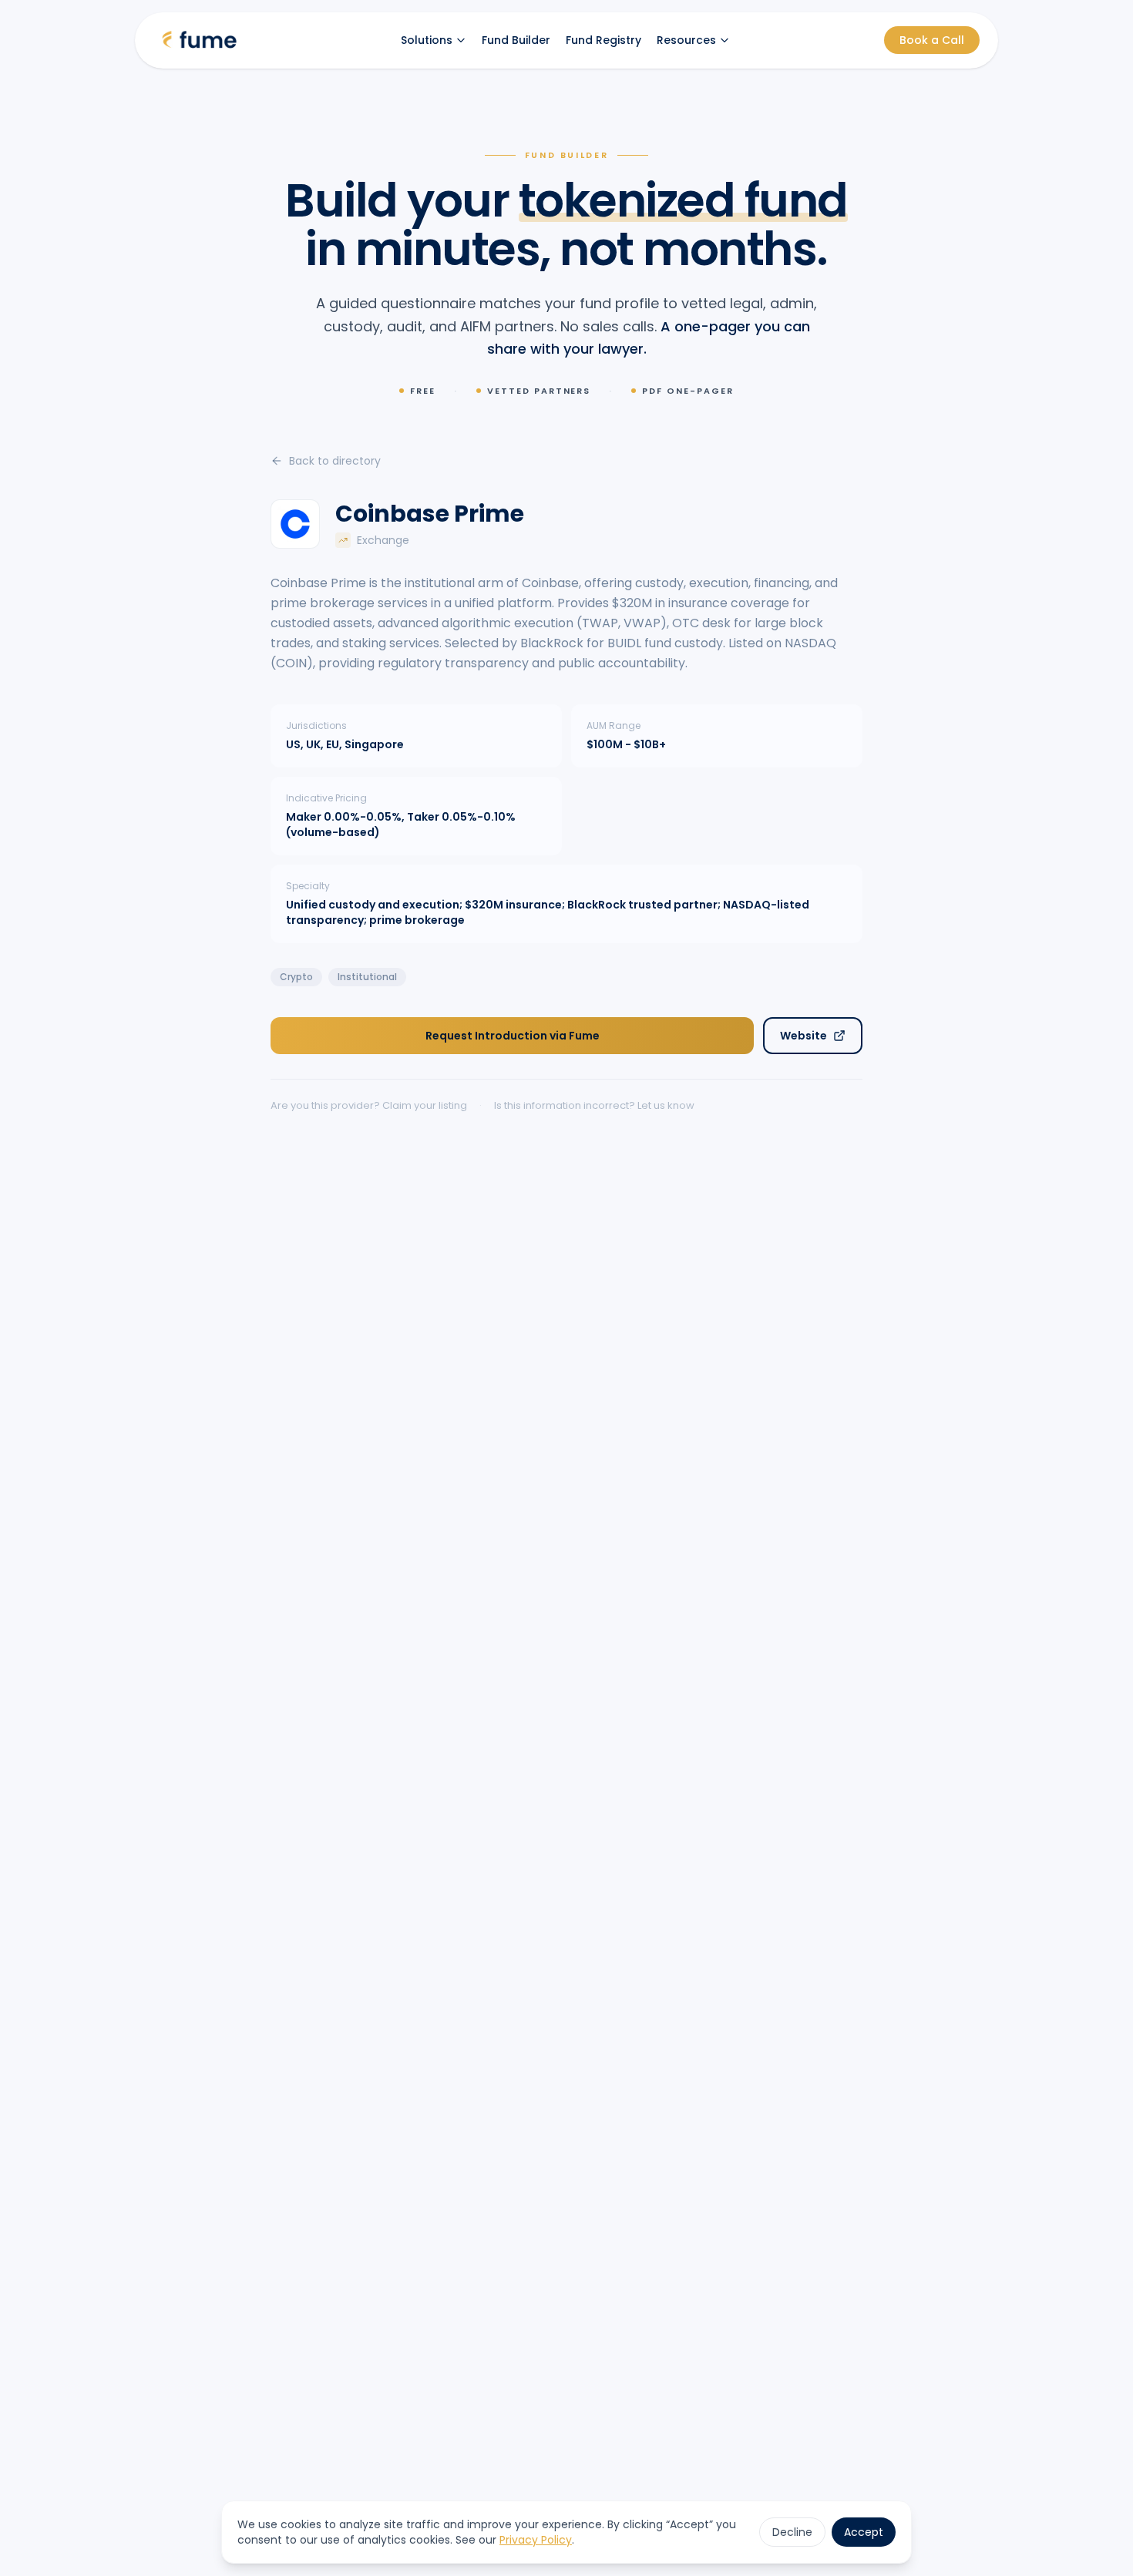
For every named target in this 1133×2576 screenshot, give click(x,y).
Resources (686, 40)
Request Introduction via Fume (513, 1036)
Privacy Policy (536, 2540)
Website (804, 1036)
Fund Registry (603, 40)
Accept (864, 2532)
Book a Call (932, 40)
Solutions (427, 40)
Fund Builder (516, 40)
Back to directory (335, 461)
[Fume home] (200, 40)
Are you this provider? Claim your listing (369, 1105)
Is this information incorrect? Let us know (594, 1105)
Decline (792, 2532)
